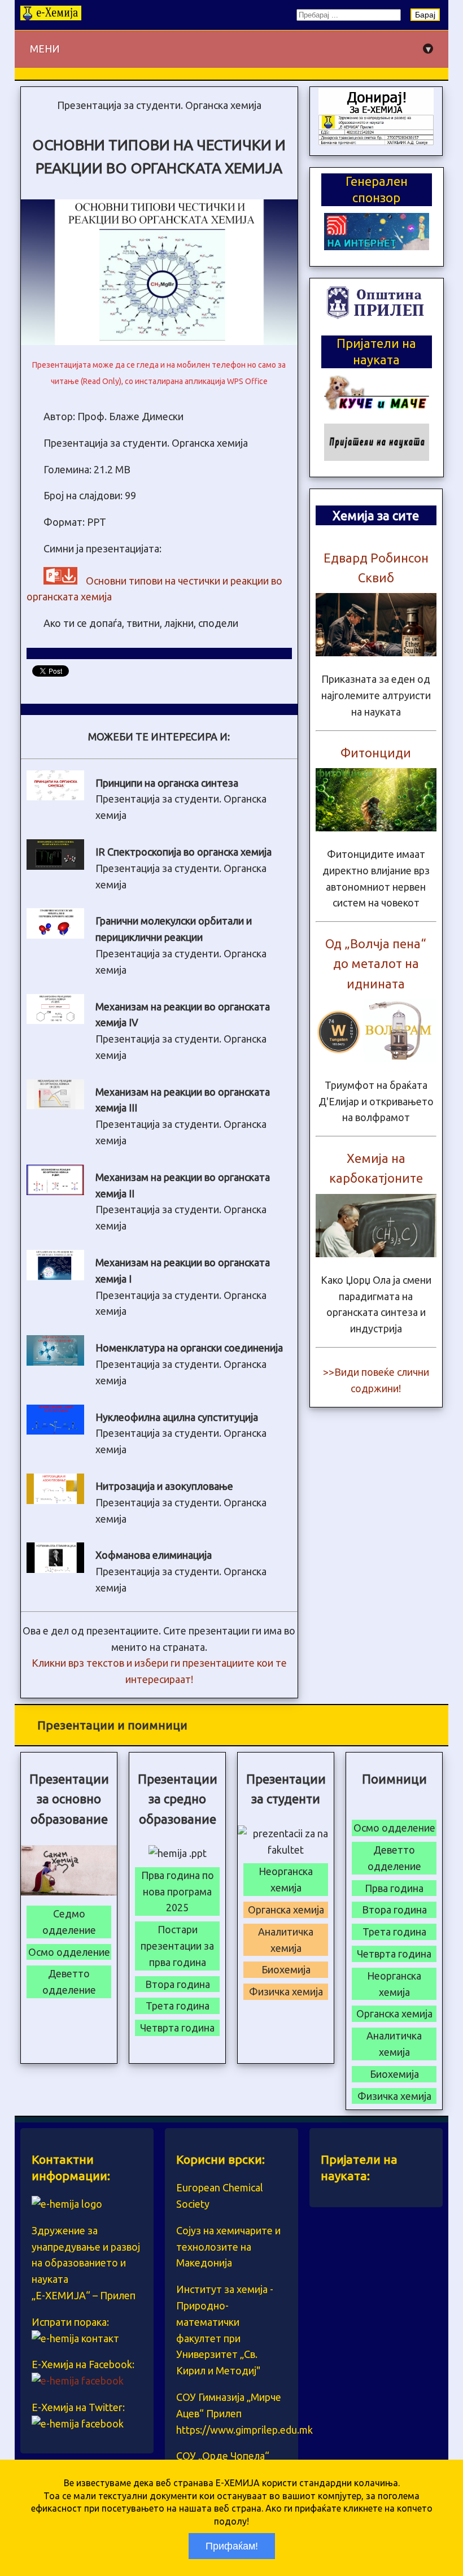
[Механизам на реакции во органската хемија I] (55, 1276)
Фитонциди (376, 753)
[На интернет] (377, 246)
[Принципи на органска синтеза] (55, 796)
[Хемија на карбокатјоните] (376, 1253)
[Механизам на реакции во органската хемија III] (55, 1105)
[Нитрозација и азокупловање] (55, 1500)
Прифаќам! (232, 2546)
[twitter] (78, 2424)
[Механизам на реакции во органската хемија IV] (55, 1020)
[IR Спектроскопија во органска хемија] (55, 866)
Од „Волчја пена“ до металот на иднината (376, 963)
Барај (425, 15)
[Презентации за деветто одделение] (376, 141)
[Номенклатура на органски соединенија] (55, 1362)
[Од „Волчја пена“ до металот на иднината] (376, 1058)
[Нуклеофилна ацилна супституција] (55, 1431)
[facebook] (78, 2381)
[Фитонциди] (376, 827)
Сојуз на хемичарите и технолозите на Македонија (228, 2247)
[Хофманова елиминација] (55, 1569)
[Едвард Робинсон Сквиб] (376, 652)
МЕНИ (230, 49)
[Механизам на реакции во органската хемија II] (55, 1191)
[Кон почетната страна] (51, 16)
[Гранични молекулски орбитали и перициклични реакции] (55, 935)
